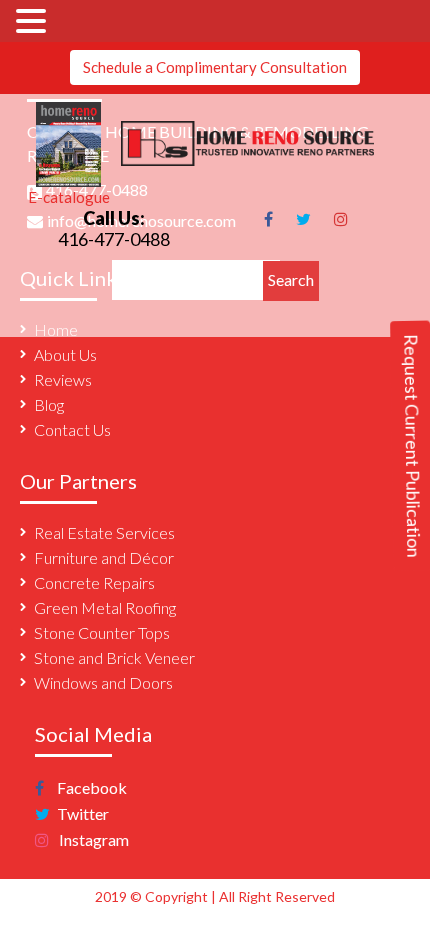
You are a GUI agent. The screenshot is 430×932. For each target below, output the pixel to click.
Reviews (63, 379)
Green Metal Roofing (105, 607)
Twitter (81, 813)
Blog (49, 404)
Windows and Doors (103, 682)
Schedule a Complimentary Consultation (215, 67)
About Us (65, 354)
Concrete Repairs (94, 582)
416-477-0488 (114, 239)
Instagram (92, 839)
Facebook (90, 787)
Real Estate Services (104, 532)
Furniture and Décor (104, 557)
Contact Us (72, 429)
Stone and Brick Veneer (114, 657)
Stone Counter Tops (102, 632)
